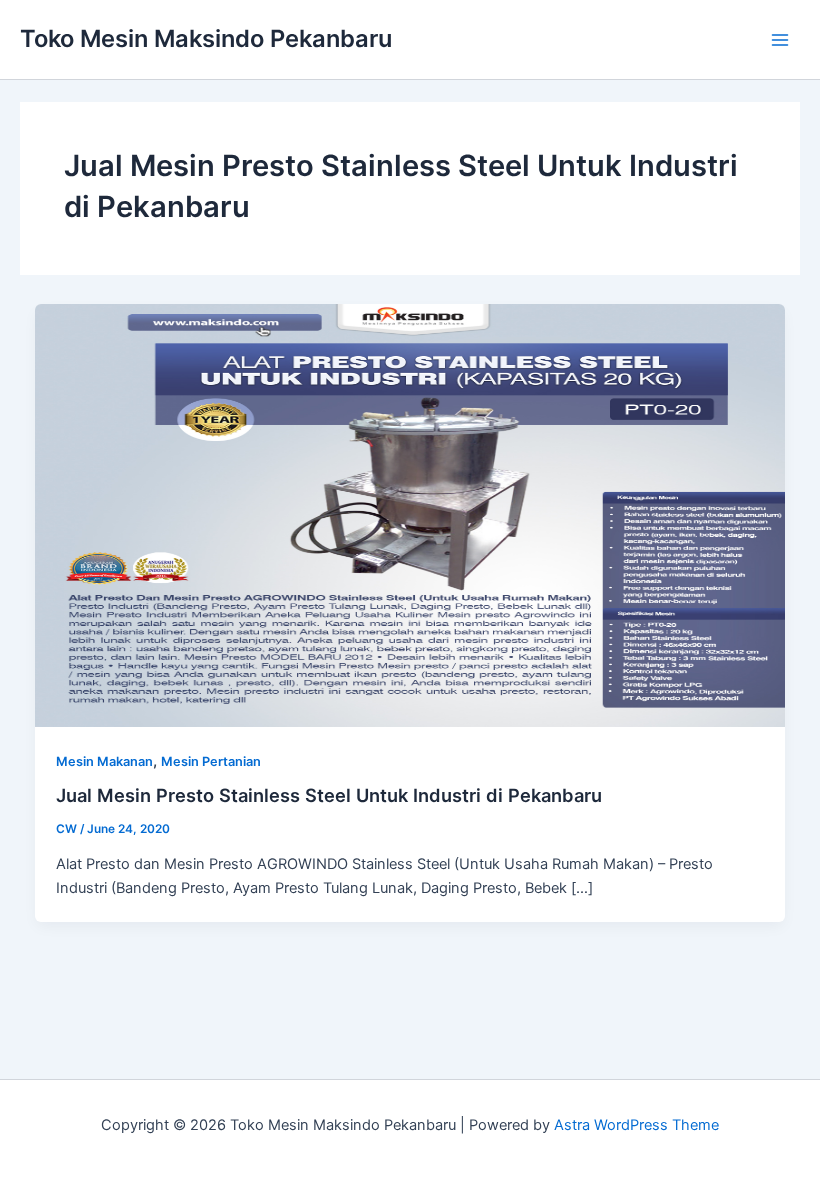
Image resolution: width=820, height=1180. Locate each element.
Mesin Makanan (104, 761)
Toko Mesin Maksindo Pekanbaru (206, 38)
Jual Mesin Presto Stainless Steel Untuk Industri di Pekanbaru (329, 795)
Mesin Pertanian (211, 761)
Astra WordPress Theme (636, 1125)
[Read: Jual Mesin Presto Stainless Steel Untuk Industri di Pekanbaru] (410, 514)
